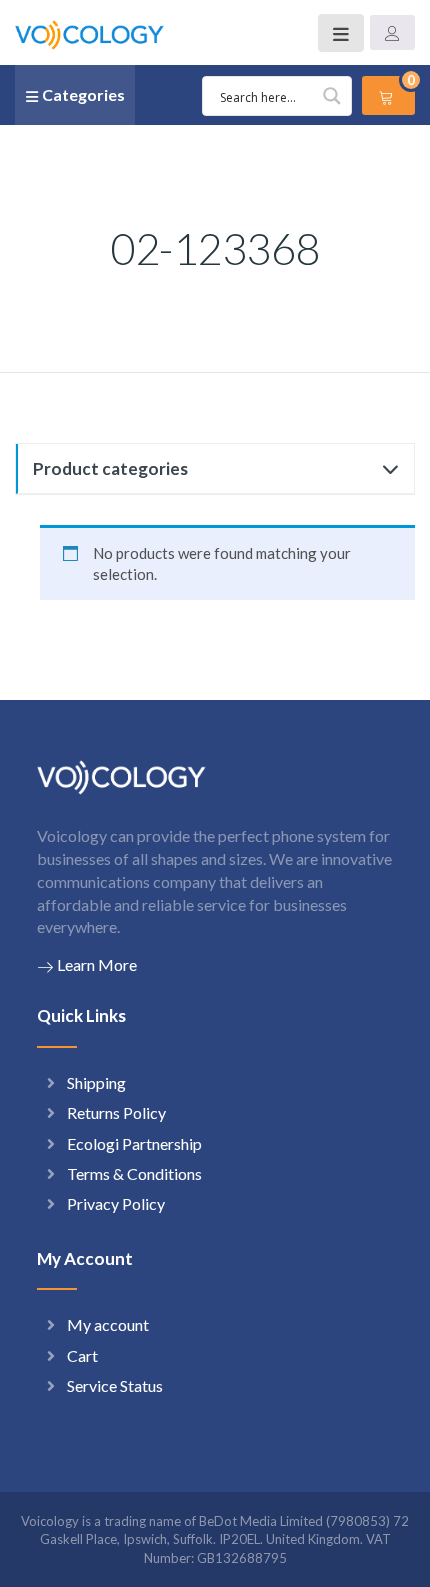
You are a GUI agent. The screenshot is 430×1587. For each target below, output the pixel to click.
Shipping (96, 1082)
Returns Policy (116, 1112)
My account (108, 1324)
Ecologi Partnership (134, 1143)
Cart (82, 1355)
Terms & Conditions (134, 1173)
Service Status (115, 1385)
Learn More (97, 964)
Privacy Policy (116, 1203)
